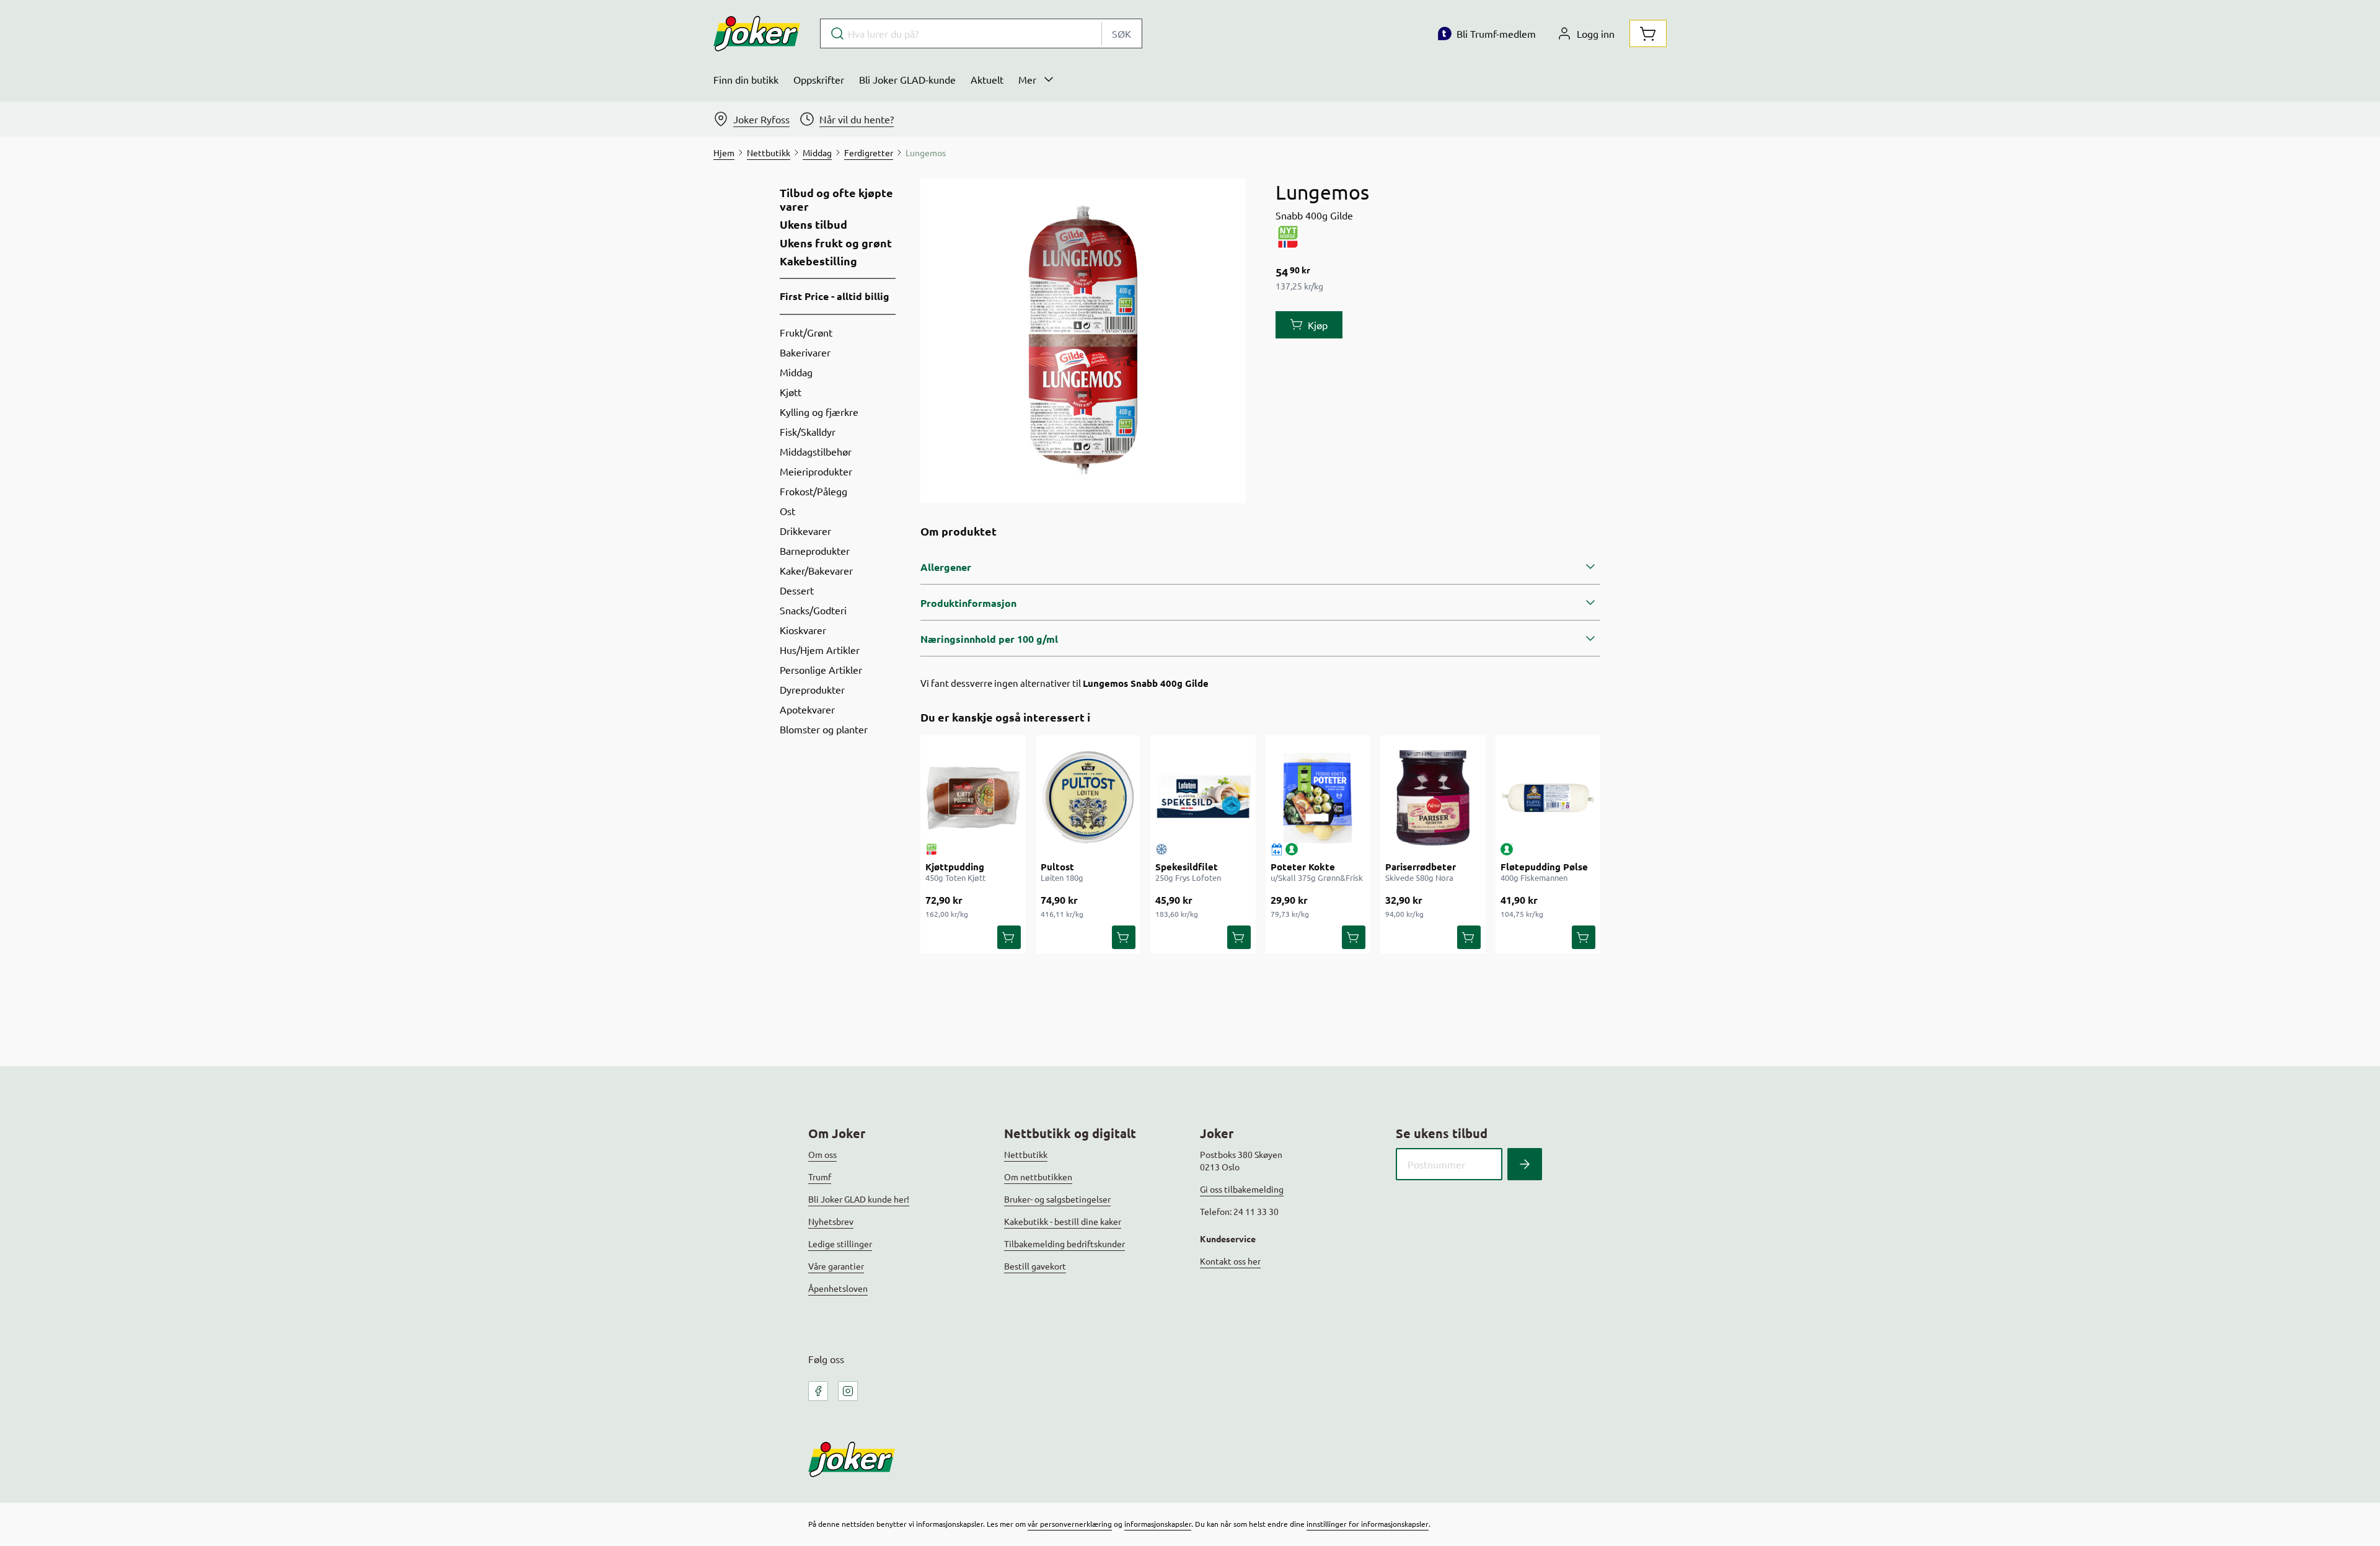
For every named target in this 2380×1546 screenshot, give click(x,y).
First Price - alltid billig (835, 296)
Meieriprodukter (816, 471)
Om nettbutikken (1038, 1177)
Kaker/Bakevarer (816, 570)
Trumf (820, 1177)
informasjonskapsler (1158, 1524)
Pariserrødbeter (1421, 867)
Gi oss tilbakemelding (1242, 1189)
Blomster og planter (824, 729)
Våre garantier (836, 1266)
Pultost (1057, 867)
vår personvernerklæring (1070, 1524)
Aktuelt (987, 79)
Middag (796, 372)
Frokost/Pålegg (813, 491)
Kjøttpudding (955, 867)
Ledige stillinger (840, 1243)
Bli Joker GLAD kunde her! (859, 1199)
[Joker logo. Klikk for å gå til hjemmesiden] (757, 33)
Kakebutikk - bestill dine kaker (1063, 1221)
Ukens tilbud (813, 224)
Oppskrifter (819, 79)
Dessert (797, 590)
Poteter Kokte (1303, 867)
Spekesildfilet (1187, 867)
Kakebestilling (818, 261)
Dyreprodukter (812, 689)
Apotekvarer (807, 709)
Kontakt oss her (1230, 1261)
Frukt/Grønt (806, 332)
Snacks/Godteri (813, 610)
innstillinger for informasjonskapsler (1368, 1524)
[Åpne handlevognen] (1648, 33)
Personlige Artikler (821, 669)
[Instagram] (848, 1391)
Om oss (822, 1154)
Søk (1122, 33)
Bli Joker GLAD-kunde (907, 79)
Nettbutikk (1026, 1154)
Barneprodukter (815, 550)
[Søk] (1525, 1164)
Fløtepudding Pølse (1544, 867)
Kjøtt (791, 392)
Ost (787, 511)
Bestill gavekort (1035, 1266)
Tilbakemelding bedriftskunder (1064, 1243)
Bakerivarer (805, 352)
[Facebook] (818, 1391)
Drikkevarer (805, 531)
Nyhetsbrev (831, 1221)
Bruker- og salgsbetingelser (1057, 1199)
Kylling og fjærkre (819, 412)
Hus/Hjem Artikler (820, 650)
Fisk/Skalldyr (808, 431)
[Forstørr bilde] (1083, 341)
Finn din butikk (746, 79)
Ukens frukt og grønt (836, 243)
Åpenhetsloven (838, 1288)
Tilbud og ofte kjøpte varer (836, 199)
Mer (1027, 79)
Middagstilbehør (816, 451)
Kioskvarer (803, 630)
